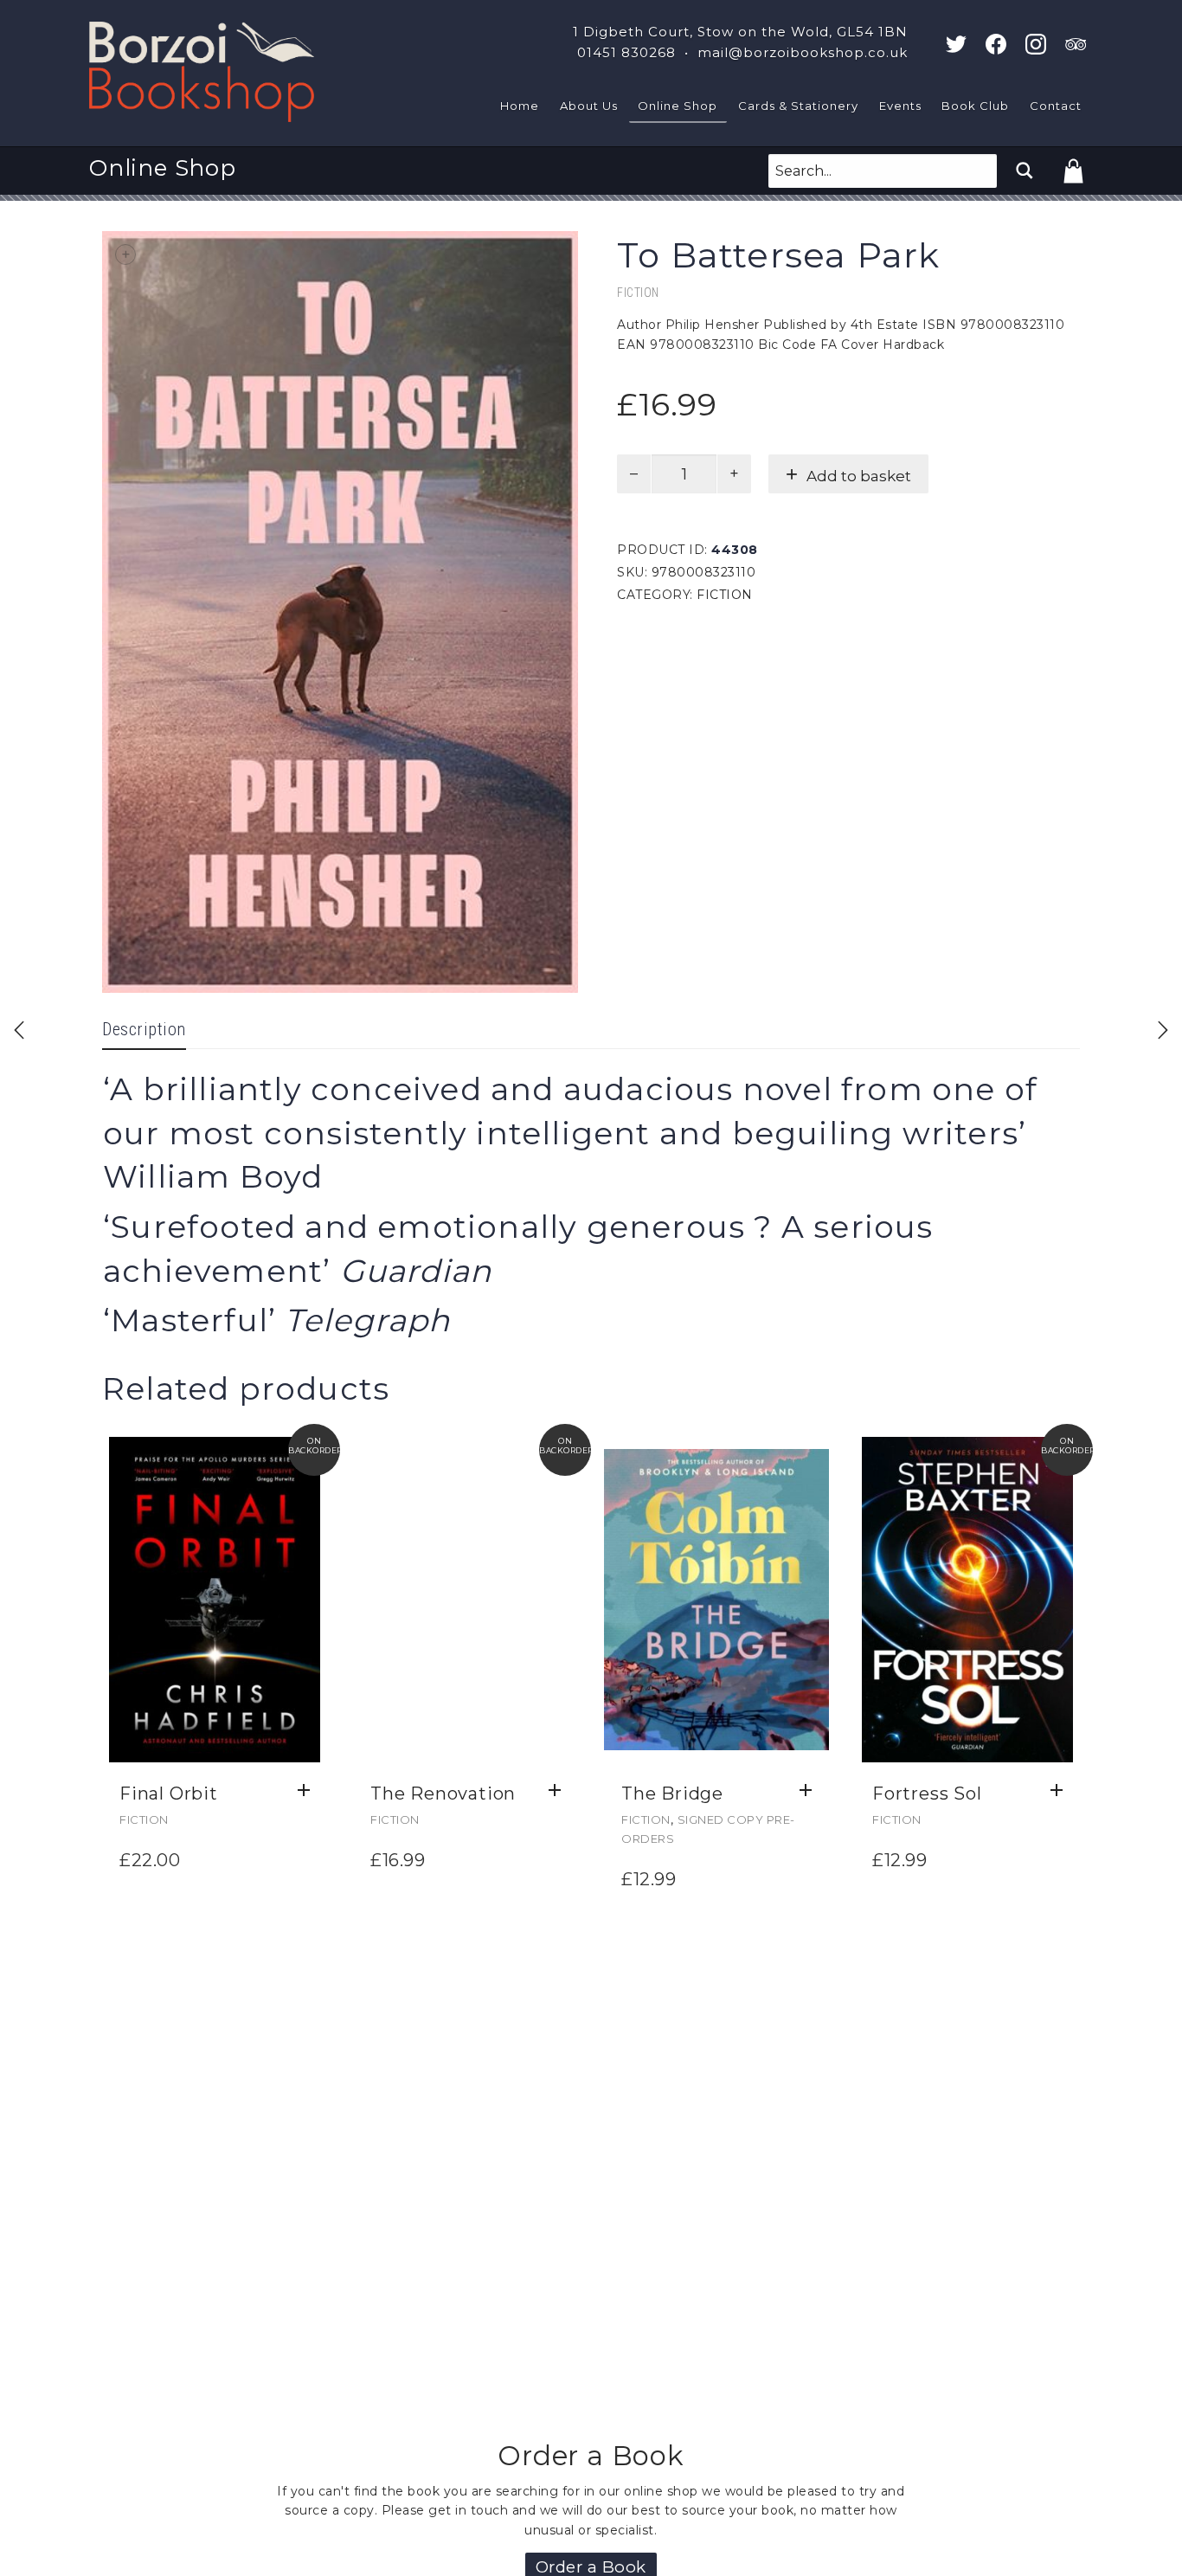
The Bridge (672, 1794)
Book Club (975, 106)
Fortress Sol (927, 1794)
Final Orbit (169, 1794)
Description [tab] (144, 1029)
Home (520, 106)
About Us (589, 106)
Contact (1056, 106)
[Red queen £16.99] (1163, 1030)
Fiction (638, 293)
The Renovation (443, 1794)
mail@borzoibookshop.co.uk (803, 52)
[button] (308, 1791)
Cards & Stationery (798, 106)
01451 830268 (626, 52)
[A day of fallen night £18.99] (19, 1030)
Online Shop (678, 106)
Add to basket (859, 476)
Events (900, 106)
